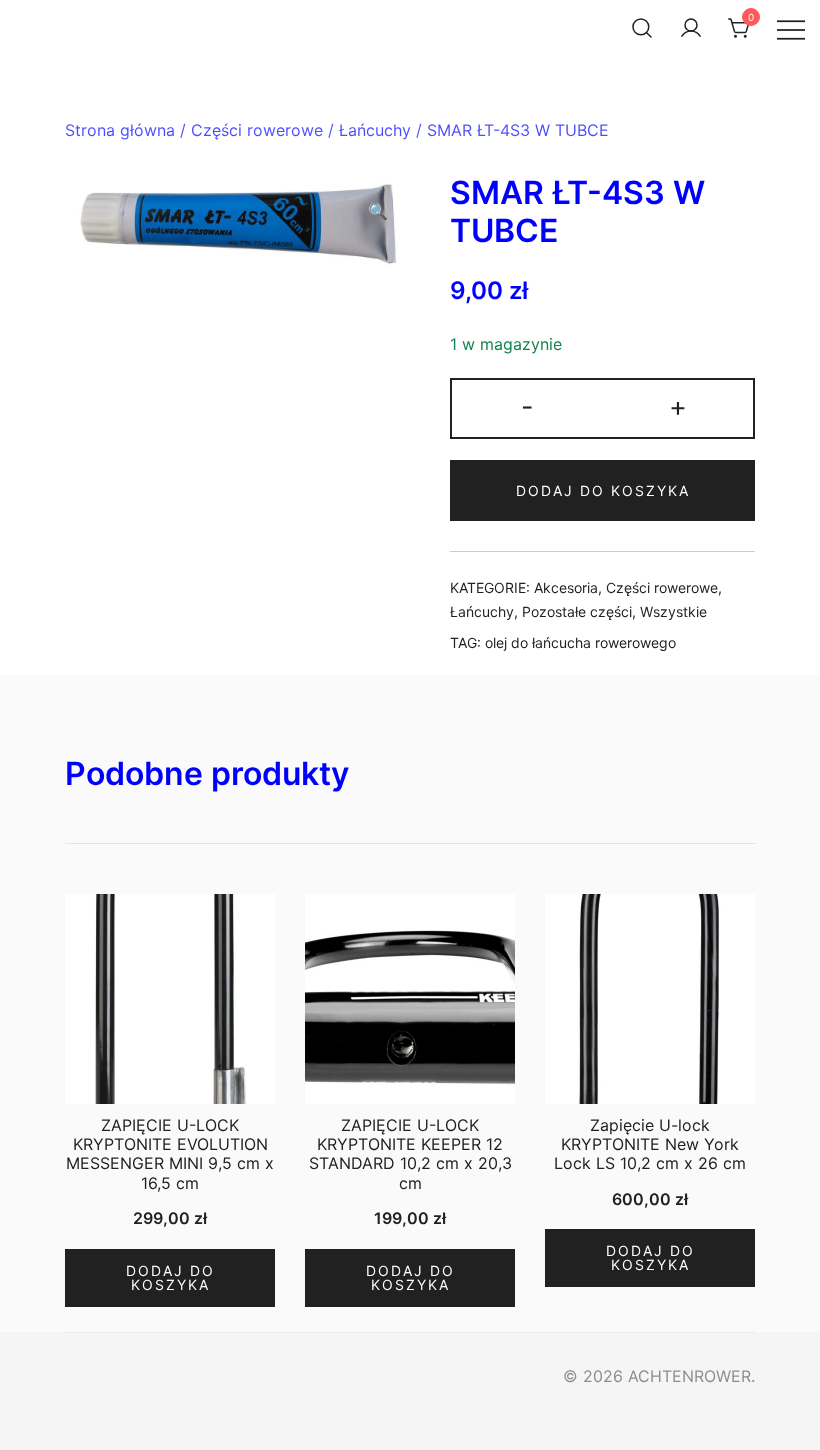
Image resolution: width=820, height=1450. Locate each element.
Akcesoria (566, 587)
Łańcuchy (375, 130)
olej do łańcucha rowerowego (580, 642)
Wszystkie (673, 611)
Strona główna (120, 130)
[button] (378, 211)
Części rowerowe (257, 130)
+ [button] (678, 406)
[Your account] (691, 28)
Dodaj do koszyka (603, 490)
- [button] (527, 406)
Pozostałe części (577, 611)
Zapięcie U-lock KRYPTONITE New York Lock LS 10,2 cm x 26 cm (650, 1144)
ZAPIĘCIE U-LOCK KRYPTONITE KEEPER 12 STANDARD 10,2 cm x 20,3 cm (410, 1154)
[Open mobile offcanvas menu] (791, 28)
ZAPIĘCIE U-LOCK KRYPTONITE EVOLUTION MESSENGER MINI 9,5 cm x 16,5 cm (170, 1154)
